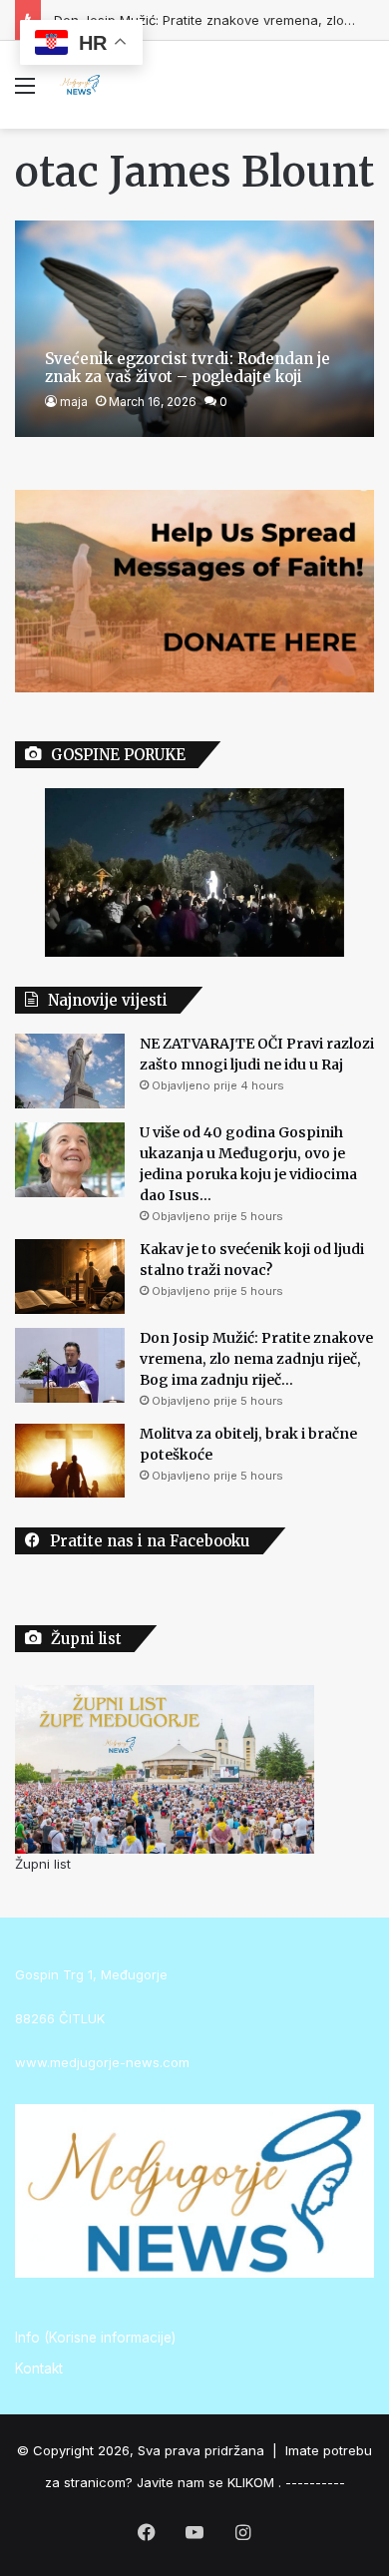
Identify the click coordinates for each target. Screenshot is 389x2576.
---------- (315, 2482)
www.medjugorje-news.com (102, 2062)
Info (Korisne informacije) (95, 2338)
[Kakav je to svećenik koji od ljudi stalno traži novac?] (70, 1277)
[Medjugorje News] (80, 85)
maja (74, 402)
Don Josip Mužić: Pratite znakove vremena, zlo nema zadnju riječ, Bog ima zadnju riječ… (256, 1359)
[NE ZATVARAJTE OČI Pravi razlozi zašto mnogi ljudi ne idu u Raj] (70, 1071)
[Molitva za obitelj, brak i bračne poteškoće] (70, 1461)
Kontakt (39, 2368)
